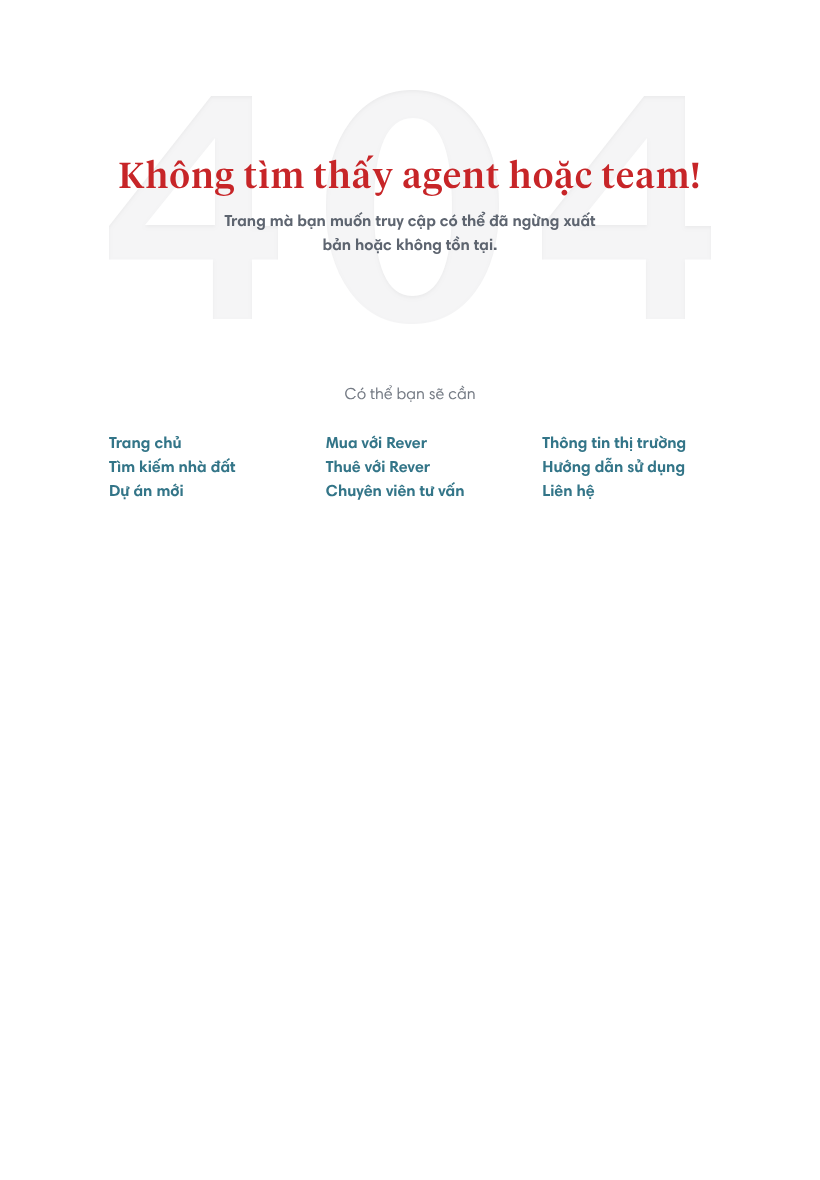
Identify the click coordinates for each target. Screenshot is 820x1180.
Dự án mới (146, 493)
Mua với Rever (376, 445)
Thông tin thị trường (614, 445)
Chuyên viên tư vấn (395, 493)
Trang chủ (145, 445)
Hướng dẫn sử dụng (613, 469)
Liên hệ (568, 493)
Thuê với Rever (378, 469)
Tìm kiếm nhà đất (172, 469)
